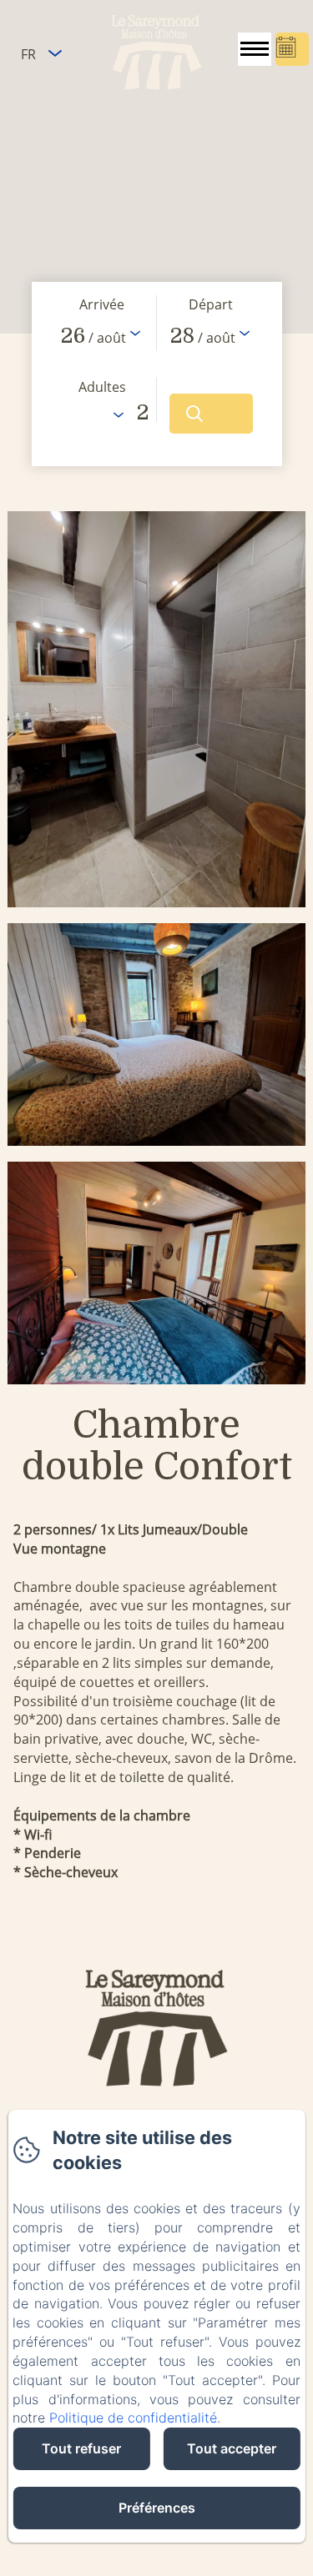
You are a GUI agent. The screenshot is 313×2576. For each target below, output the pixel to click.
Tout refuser (81, 2448)
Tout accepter (232, 2448)
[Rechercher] (211, 414)
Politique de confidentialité (133, 2418)
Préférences (157, 2508)
